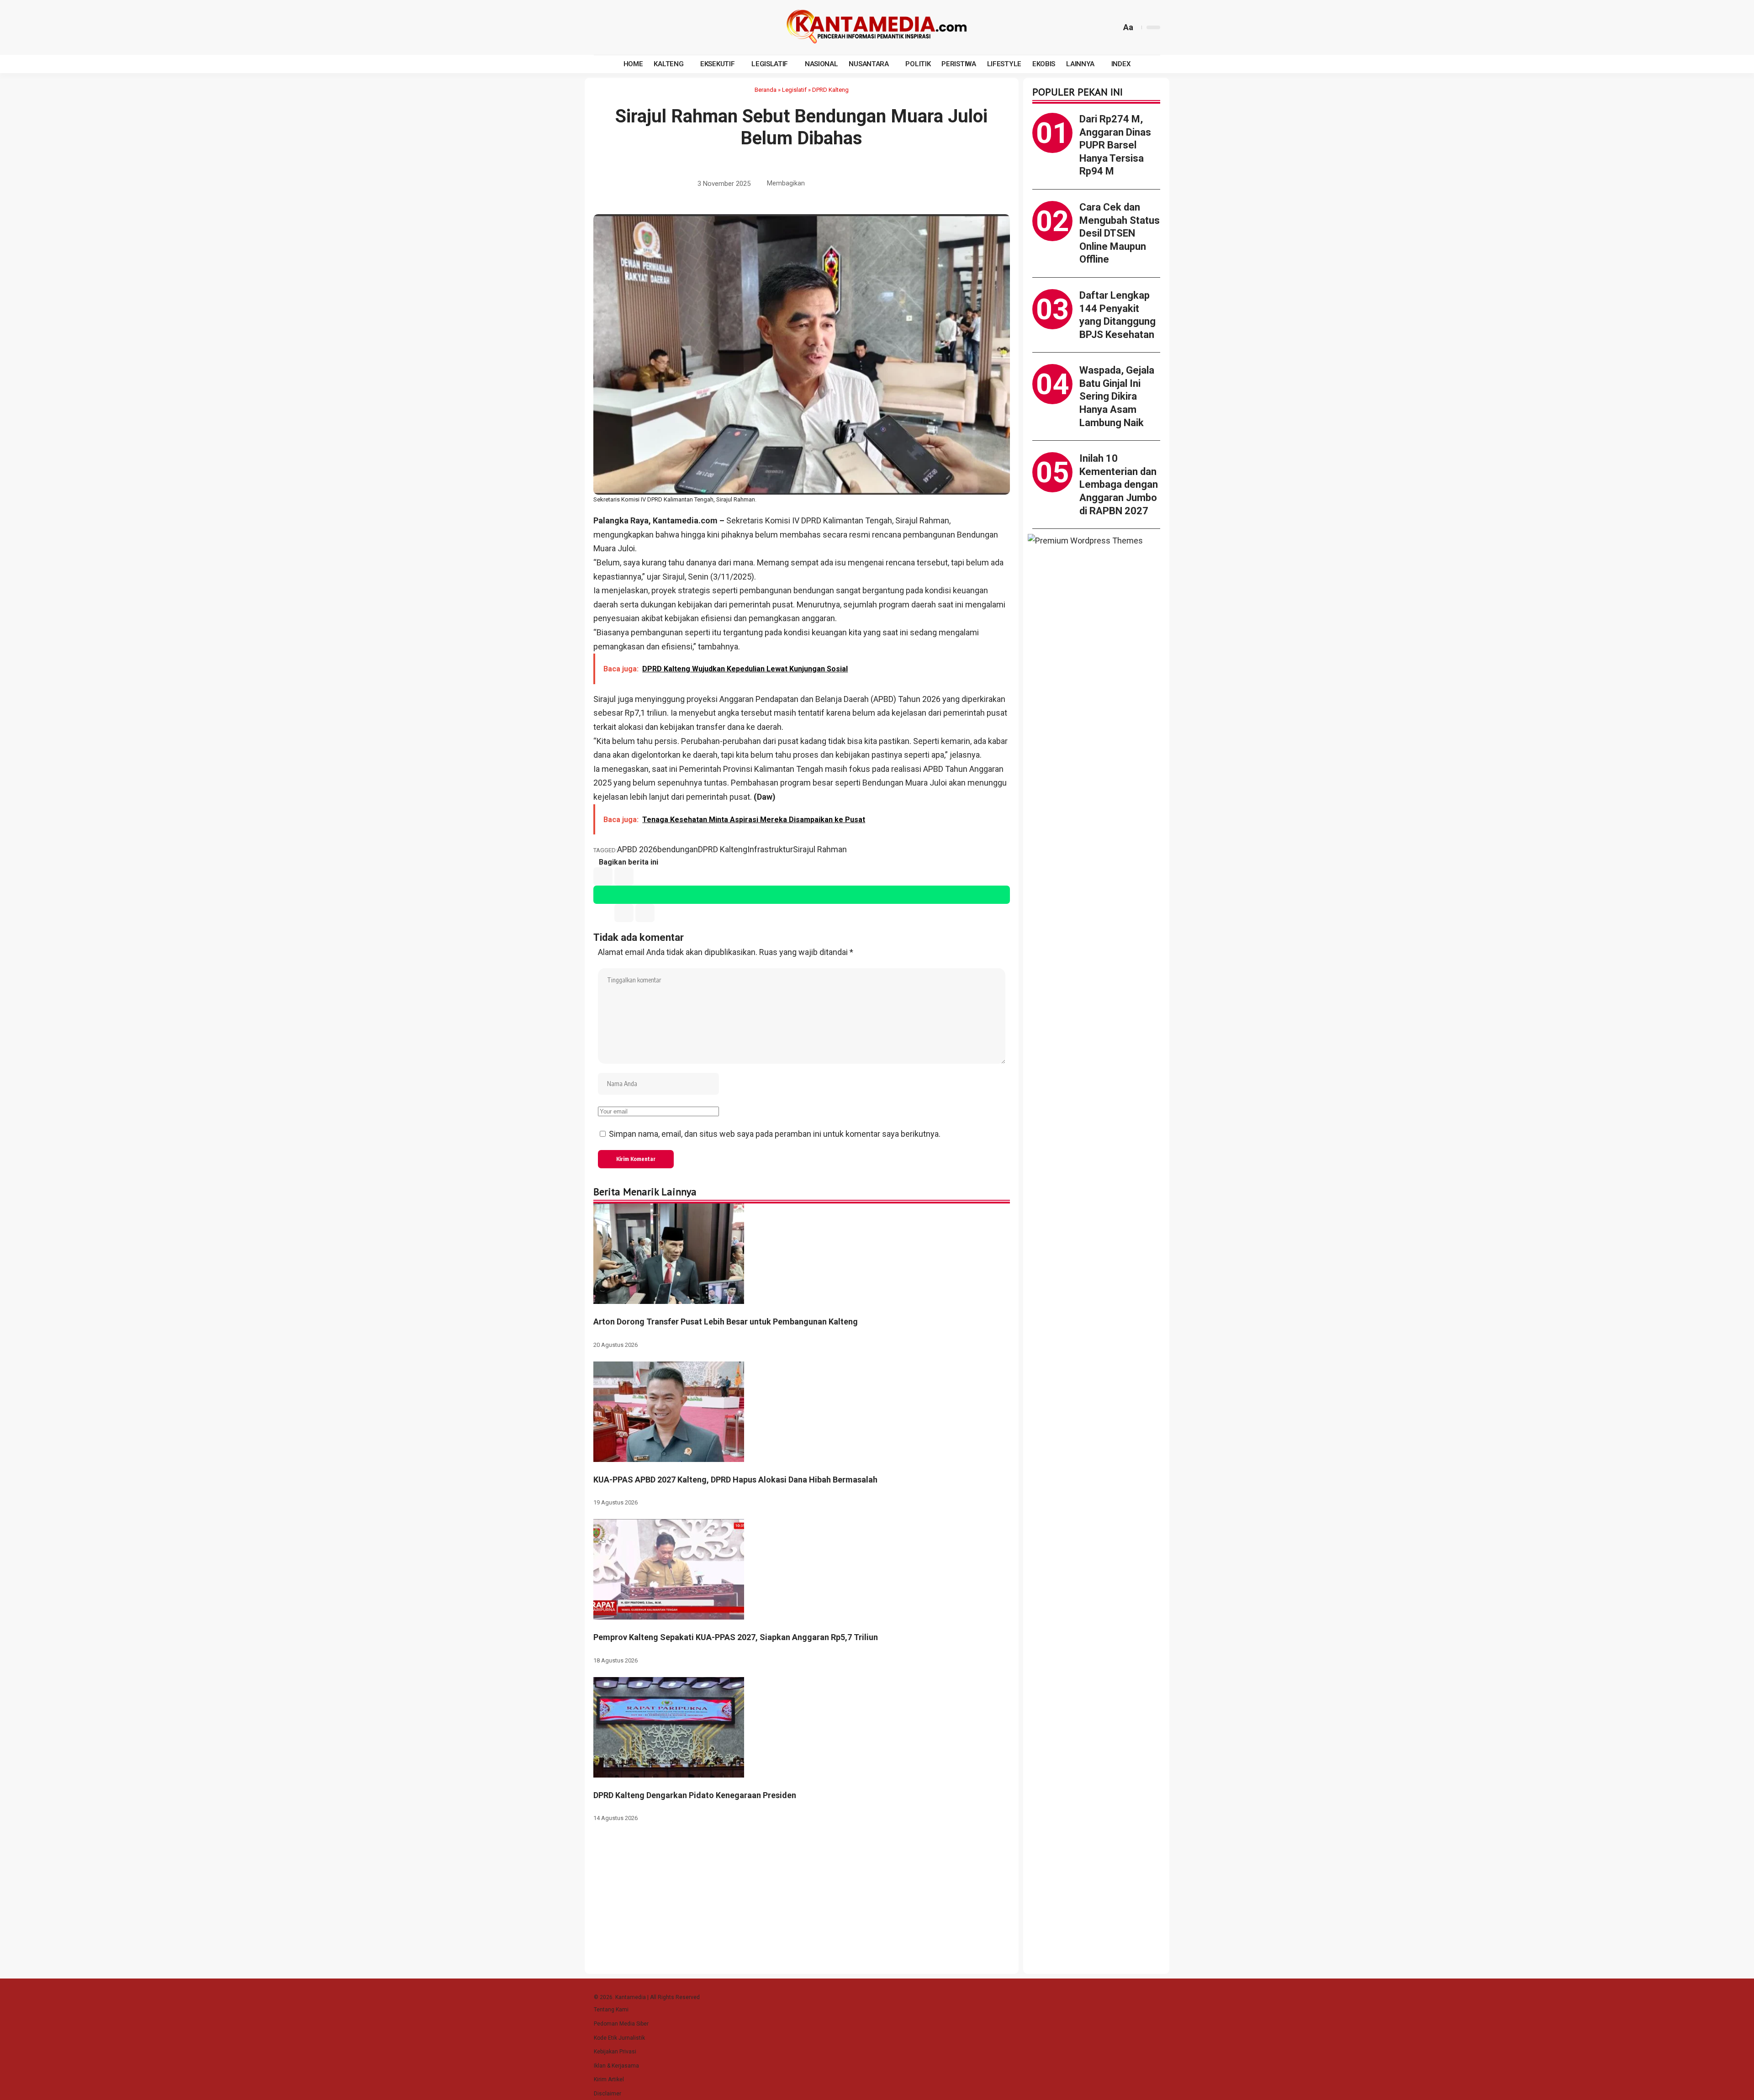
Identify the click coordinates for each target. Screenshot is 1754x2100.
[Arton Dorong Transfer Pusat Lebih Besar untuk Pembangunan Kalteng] (669, 1253)
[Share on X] (829, 184)
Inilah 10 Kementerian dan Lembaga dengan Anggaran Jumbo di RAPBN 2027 (1119, 484)
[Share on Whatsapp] (843, 184)
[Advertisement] (1096, 880)
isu (840, 562)
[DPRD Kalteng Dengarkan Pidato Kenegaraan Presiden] (669, 1727)
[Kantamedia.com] (877, 27)
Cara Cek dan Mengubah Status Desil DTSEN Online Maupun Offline (1120, 233)
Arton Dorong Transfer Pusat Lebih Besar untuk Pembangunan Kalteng (726, 1322)
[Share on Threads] (871, 184)
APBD (883, 699)
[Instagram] (634, 27)
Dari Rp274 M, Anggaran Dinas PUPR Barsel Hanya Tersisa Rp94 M (1115, 145)
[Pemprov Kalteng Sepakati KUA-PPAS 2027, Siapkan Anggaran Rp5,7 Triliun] (669, 1569)
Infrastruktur (770, 849)
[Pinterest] (645, 27)
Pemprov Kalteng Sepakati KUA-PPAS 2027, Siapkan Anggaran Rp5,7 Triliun (736, 1637)
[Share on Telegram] (857, 184)
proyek (664, 590)
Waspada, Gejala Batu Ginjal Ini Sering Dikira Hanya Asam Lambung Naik (1117, 396)
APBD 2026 (637, 849)
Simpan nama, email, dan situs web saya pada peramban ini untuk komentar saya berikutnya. (775, 1134)
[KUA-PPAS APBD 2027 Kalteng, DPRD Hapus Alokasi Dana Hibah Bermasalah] (669, 1411)
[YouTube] (623, 27)
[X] (613, 27)
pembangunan (657, 632)
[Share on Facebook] (814, 184)
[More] (899, 184)
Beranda (766, 90)
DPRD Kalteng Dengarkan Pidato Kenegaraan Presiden (695, 1795)
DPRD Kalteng (830, 90)
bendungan (678, 849)
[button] (1113, 27)
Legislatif (794, 90)
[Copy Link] (885, 184)
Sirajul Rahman (820, 849)
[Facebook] (602, 27)
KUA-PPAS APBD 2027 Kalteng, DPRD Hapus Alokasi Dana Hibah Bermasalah (735, 1480)
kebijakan (853, 755)
